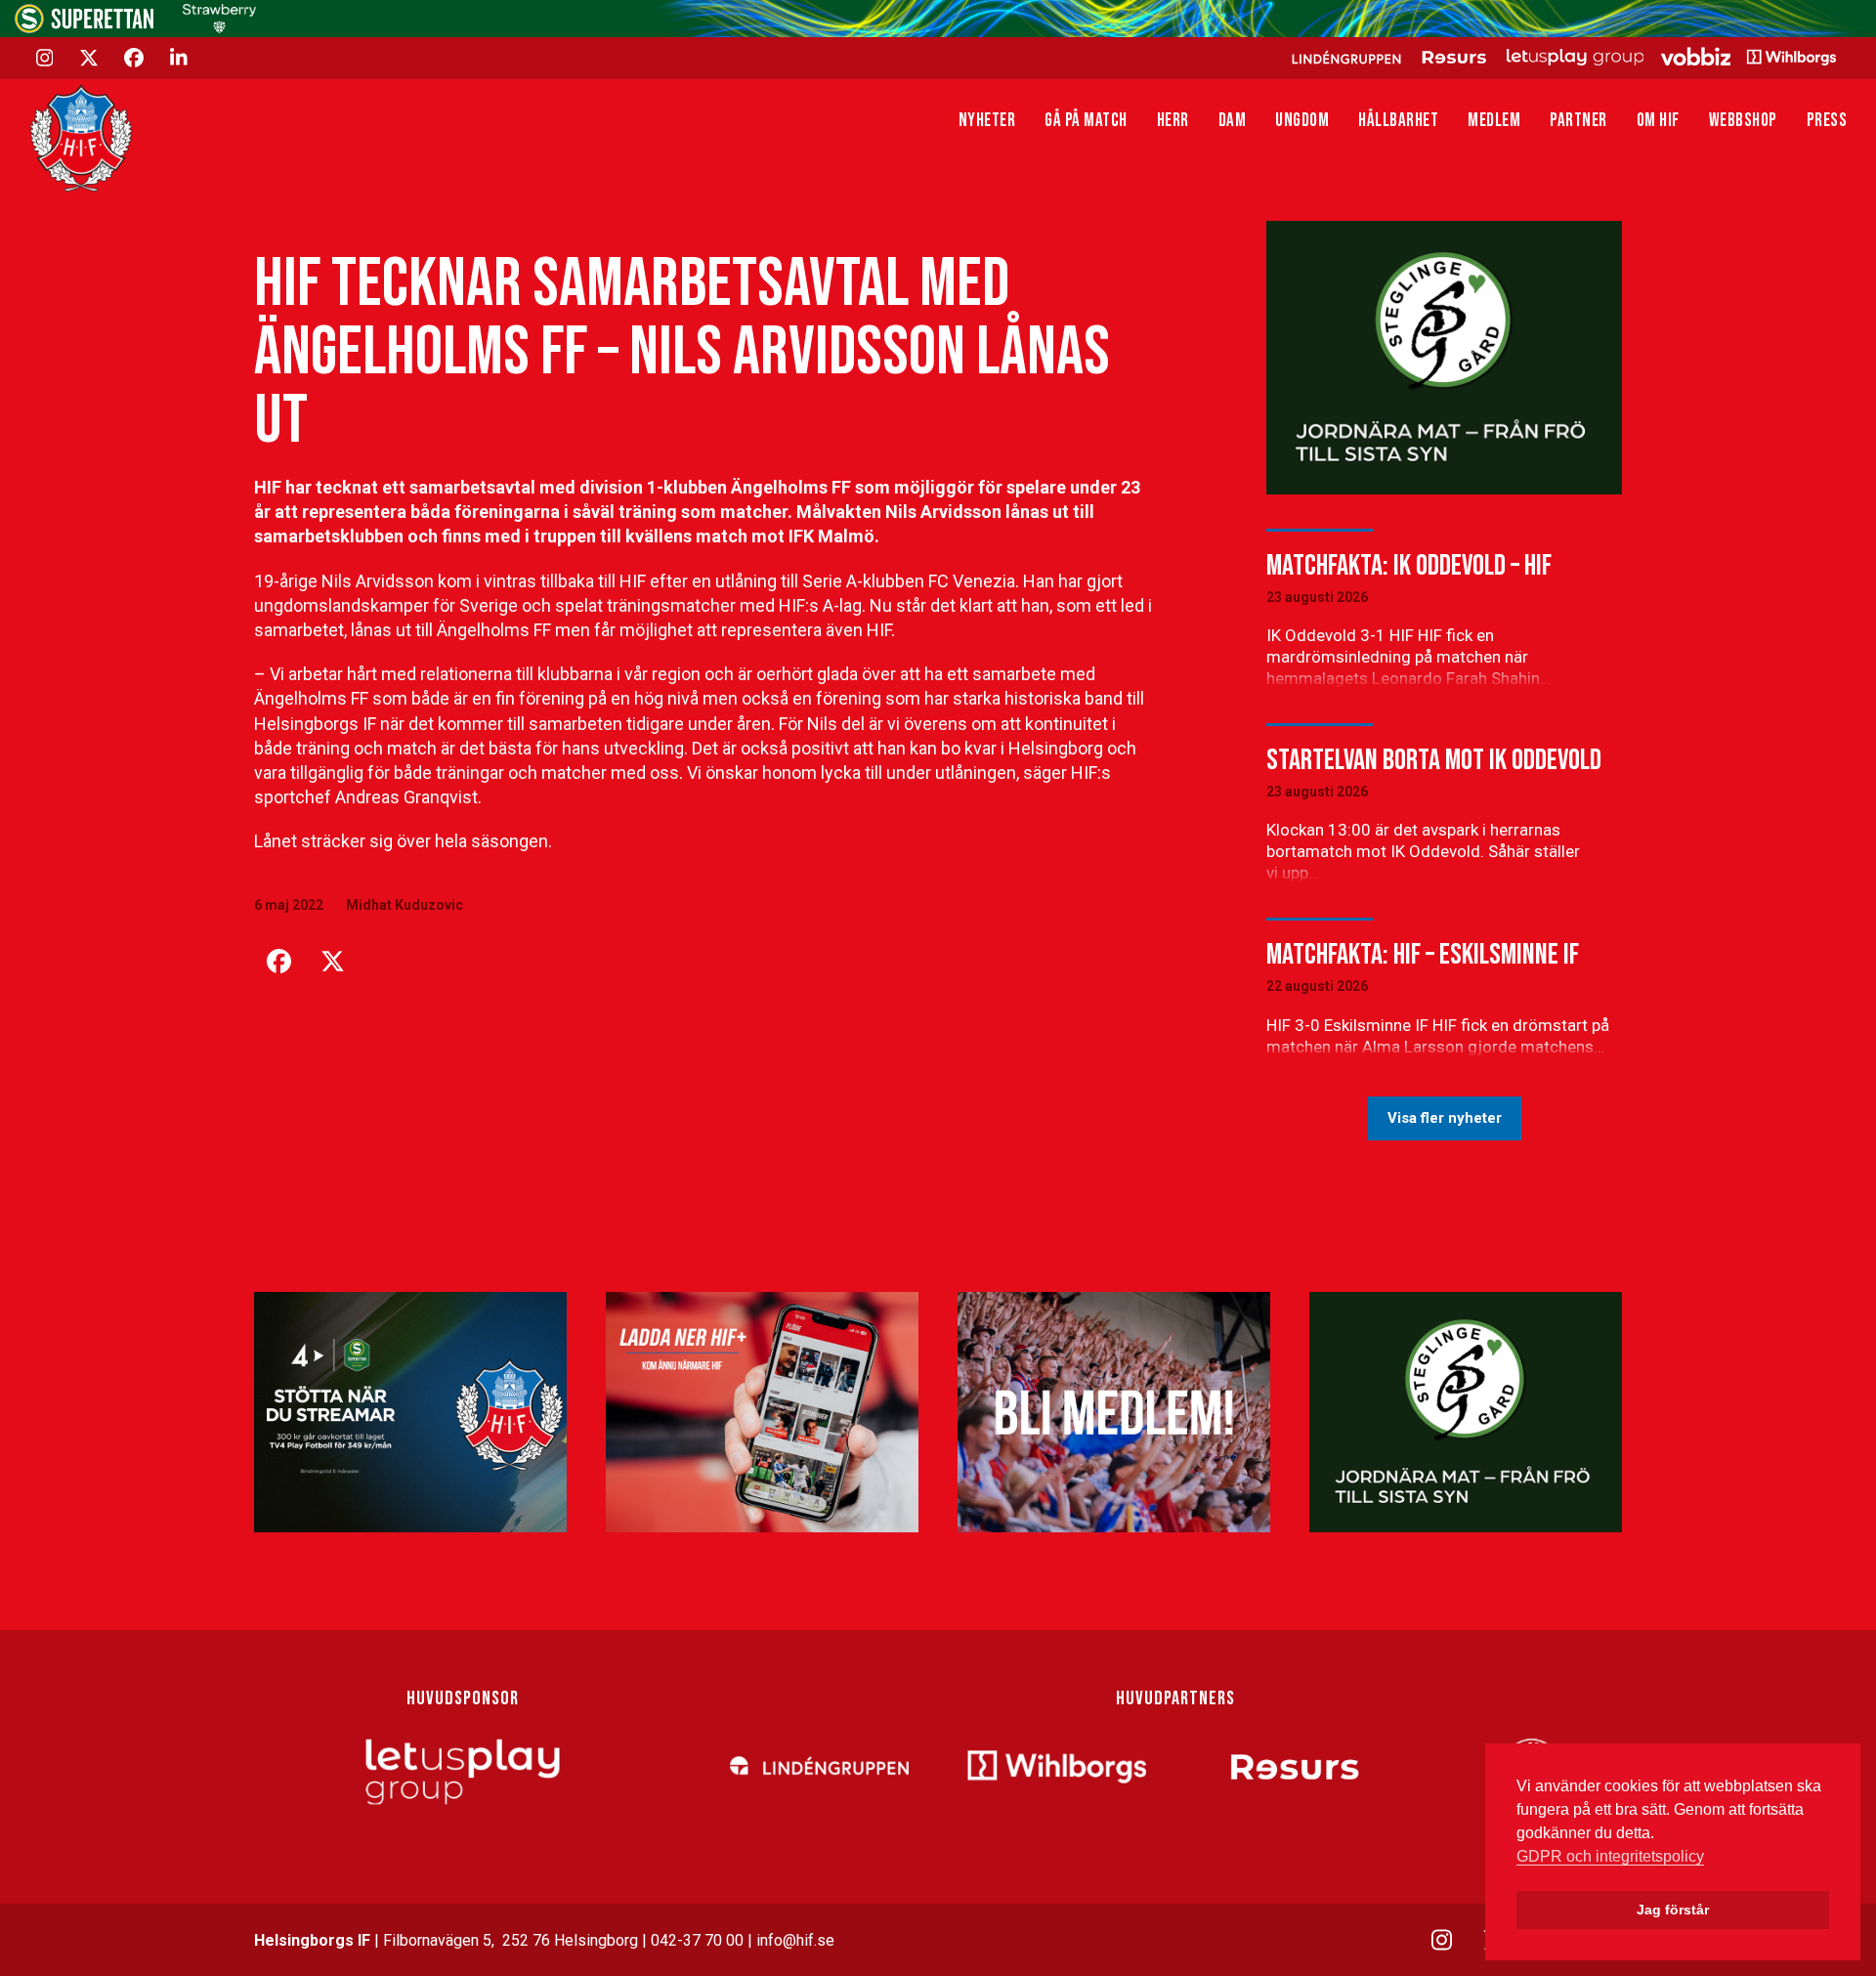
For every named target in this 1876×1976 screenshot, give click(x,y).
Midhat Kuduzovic (405, 905)
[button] (278, 962)
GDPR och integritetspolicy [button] (1610, 1856)
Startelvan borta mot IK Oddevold (1434, 760)
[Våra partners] (1561, 57)
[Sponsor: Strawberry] (219, 28)
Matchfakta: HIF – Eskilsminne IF (1423, 955)
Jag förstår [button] (1673, 1910)
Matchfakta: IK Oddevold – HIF (1409, 566)
